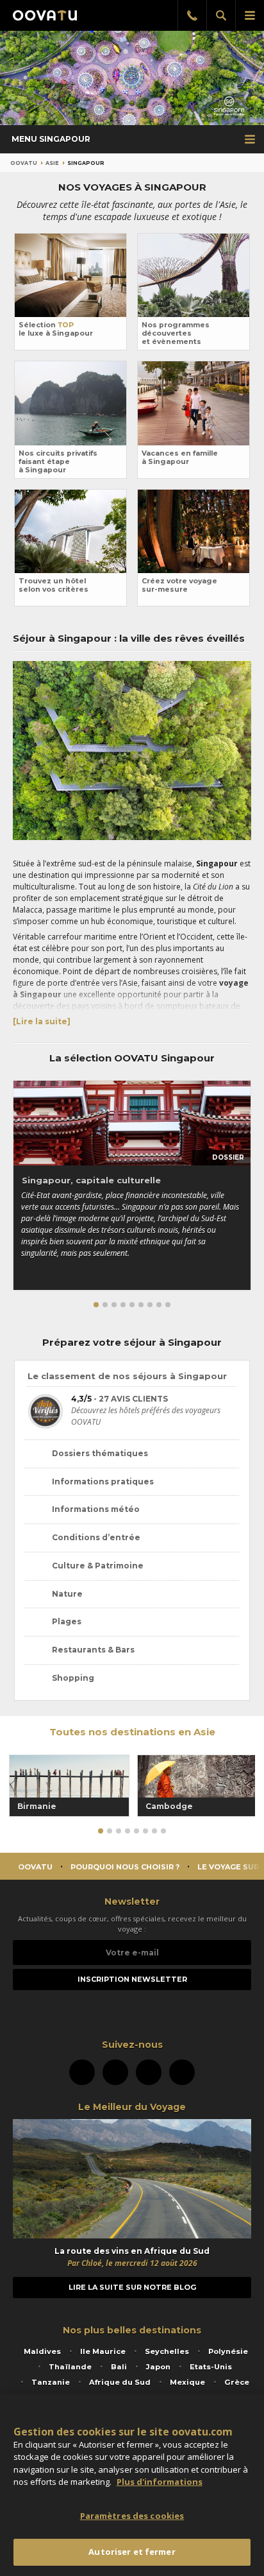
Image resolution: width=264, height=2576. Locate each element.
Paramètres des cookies (132, 2516)
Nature (67, 1594)
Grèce (237, 2382)
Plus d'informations (160, 2482)
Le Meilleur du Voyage (132, 2107)
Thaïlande (70, 2367)
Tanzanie (51, 2382)
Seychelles (167, 2351)
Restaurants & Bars (93, 1650)
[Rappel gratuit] (192, 15)
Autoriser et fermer (132, 2552)
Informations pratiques (103, 1481)
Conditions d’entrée (96, 1537)
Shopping (73, 1678)
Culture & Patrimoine (98, 1566)
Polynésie (228, 2351)
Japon (158, 2367)
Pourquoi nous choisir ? (125, 1867)
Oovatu (24, 163)
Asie (52, 163)
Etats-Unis (211, 2367)
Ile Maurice (103, 2351)
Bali (119, 2367)
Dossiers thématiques (100, 1453)
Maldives (42, 2351)
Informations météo (96, 1509)
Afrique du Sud (120, 2382)
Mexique (187, 2382)
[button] (96, 1305)
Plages (67, 1621)
